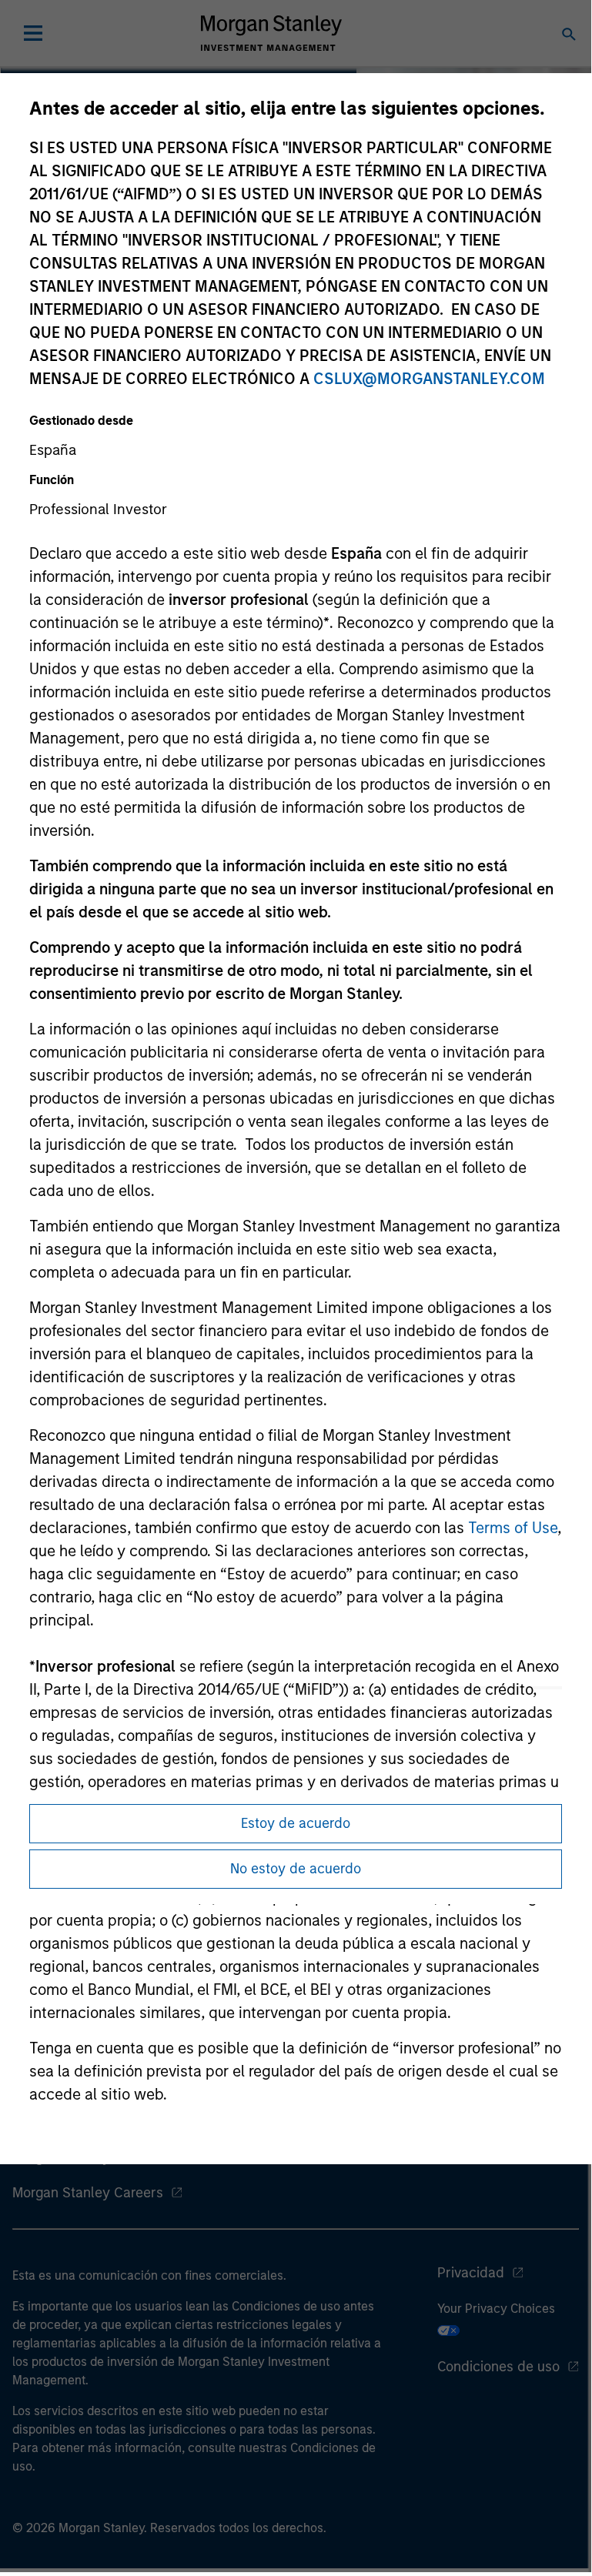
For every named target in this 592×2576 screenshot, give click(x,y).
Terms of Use (513, 1528)
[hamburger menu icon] (33, 33)
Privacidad (471, 2273)
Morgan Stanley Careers (88, 2193)
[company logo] (271, 33)
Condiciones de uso (498, 2367)
